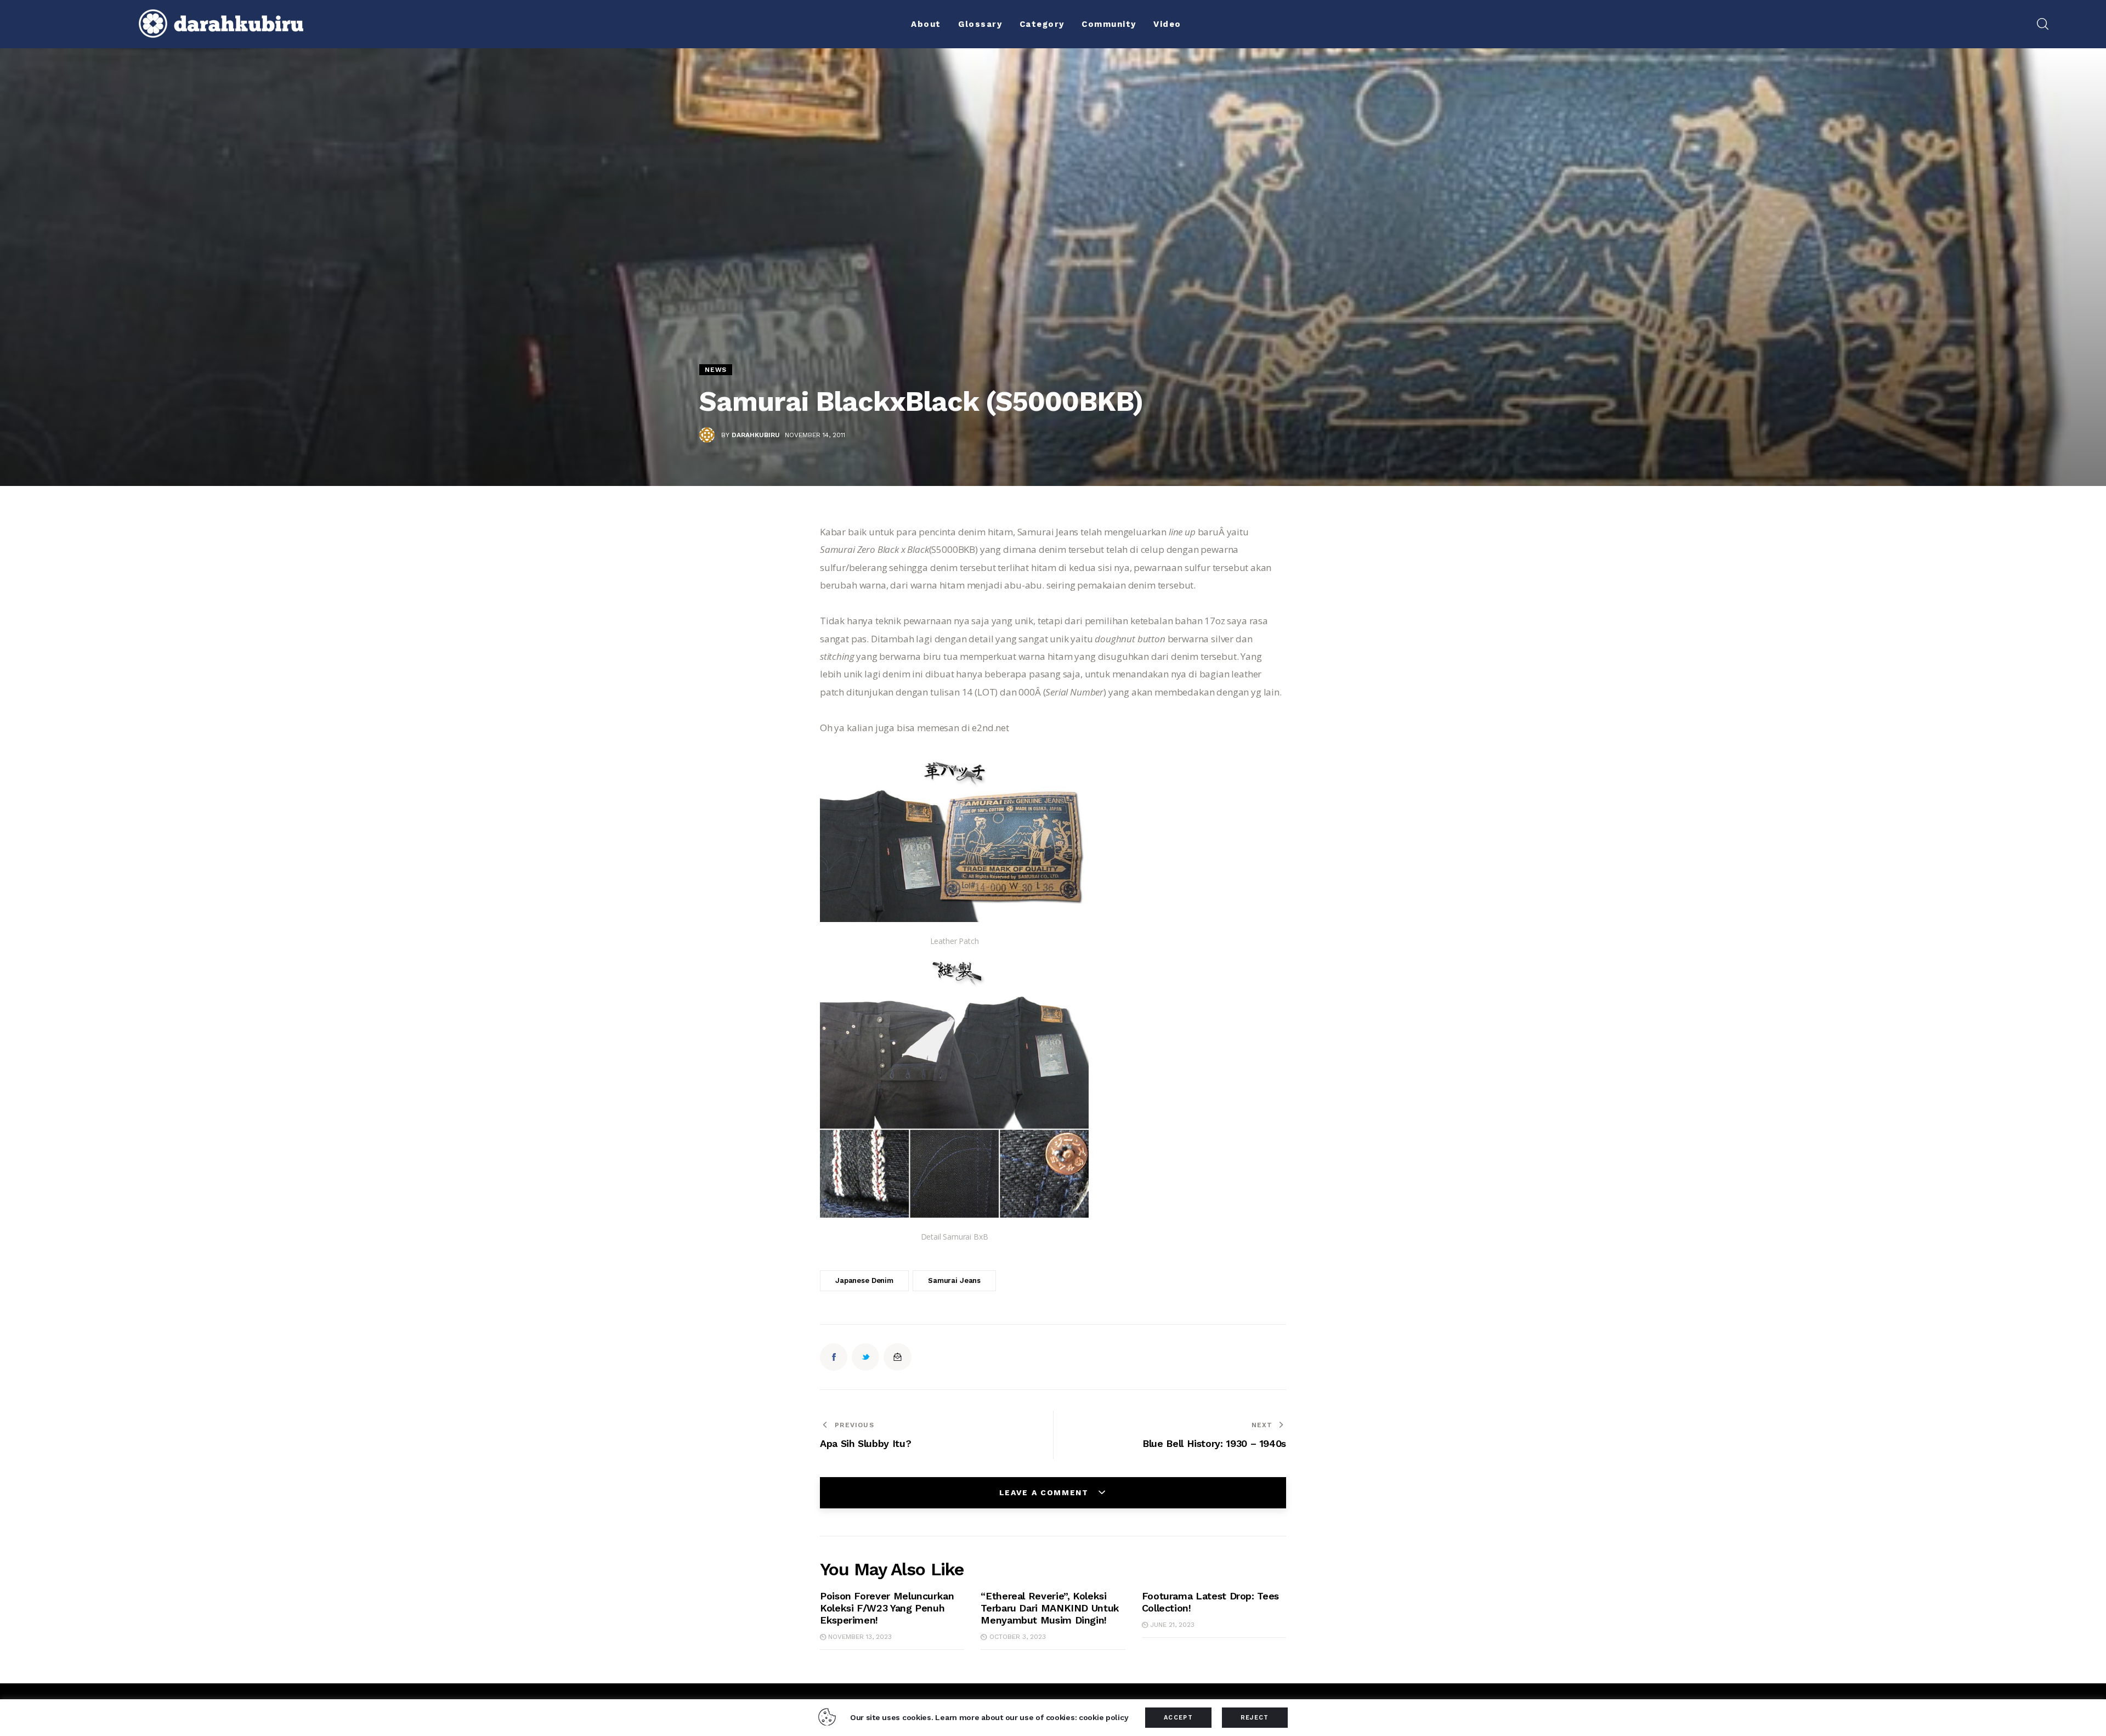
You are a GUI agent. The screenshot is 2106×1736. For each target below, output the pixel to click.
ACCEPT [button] (1178, 1718)
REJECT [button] (1255, 1718)
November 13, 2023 (860, 1637)
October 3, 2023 (1017, 1637)
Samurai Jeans (954, 1280)
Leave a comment (1046, 1492)
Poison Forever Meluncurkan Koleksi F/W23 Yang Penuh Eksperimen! (887, 1608)
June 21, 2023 (1172, 1625)
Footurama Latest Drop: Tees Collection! (1210, 1602)
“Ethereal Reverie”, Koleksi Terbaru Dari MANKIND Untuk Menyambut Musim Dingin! (1050, 1608)
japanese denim (864, 1280)
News (716, 370)
